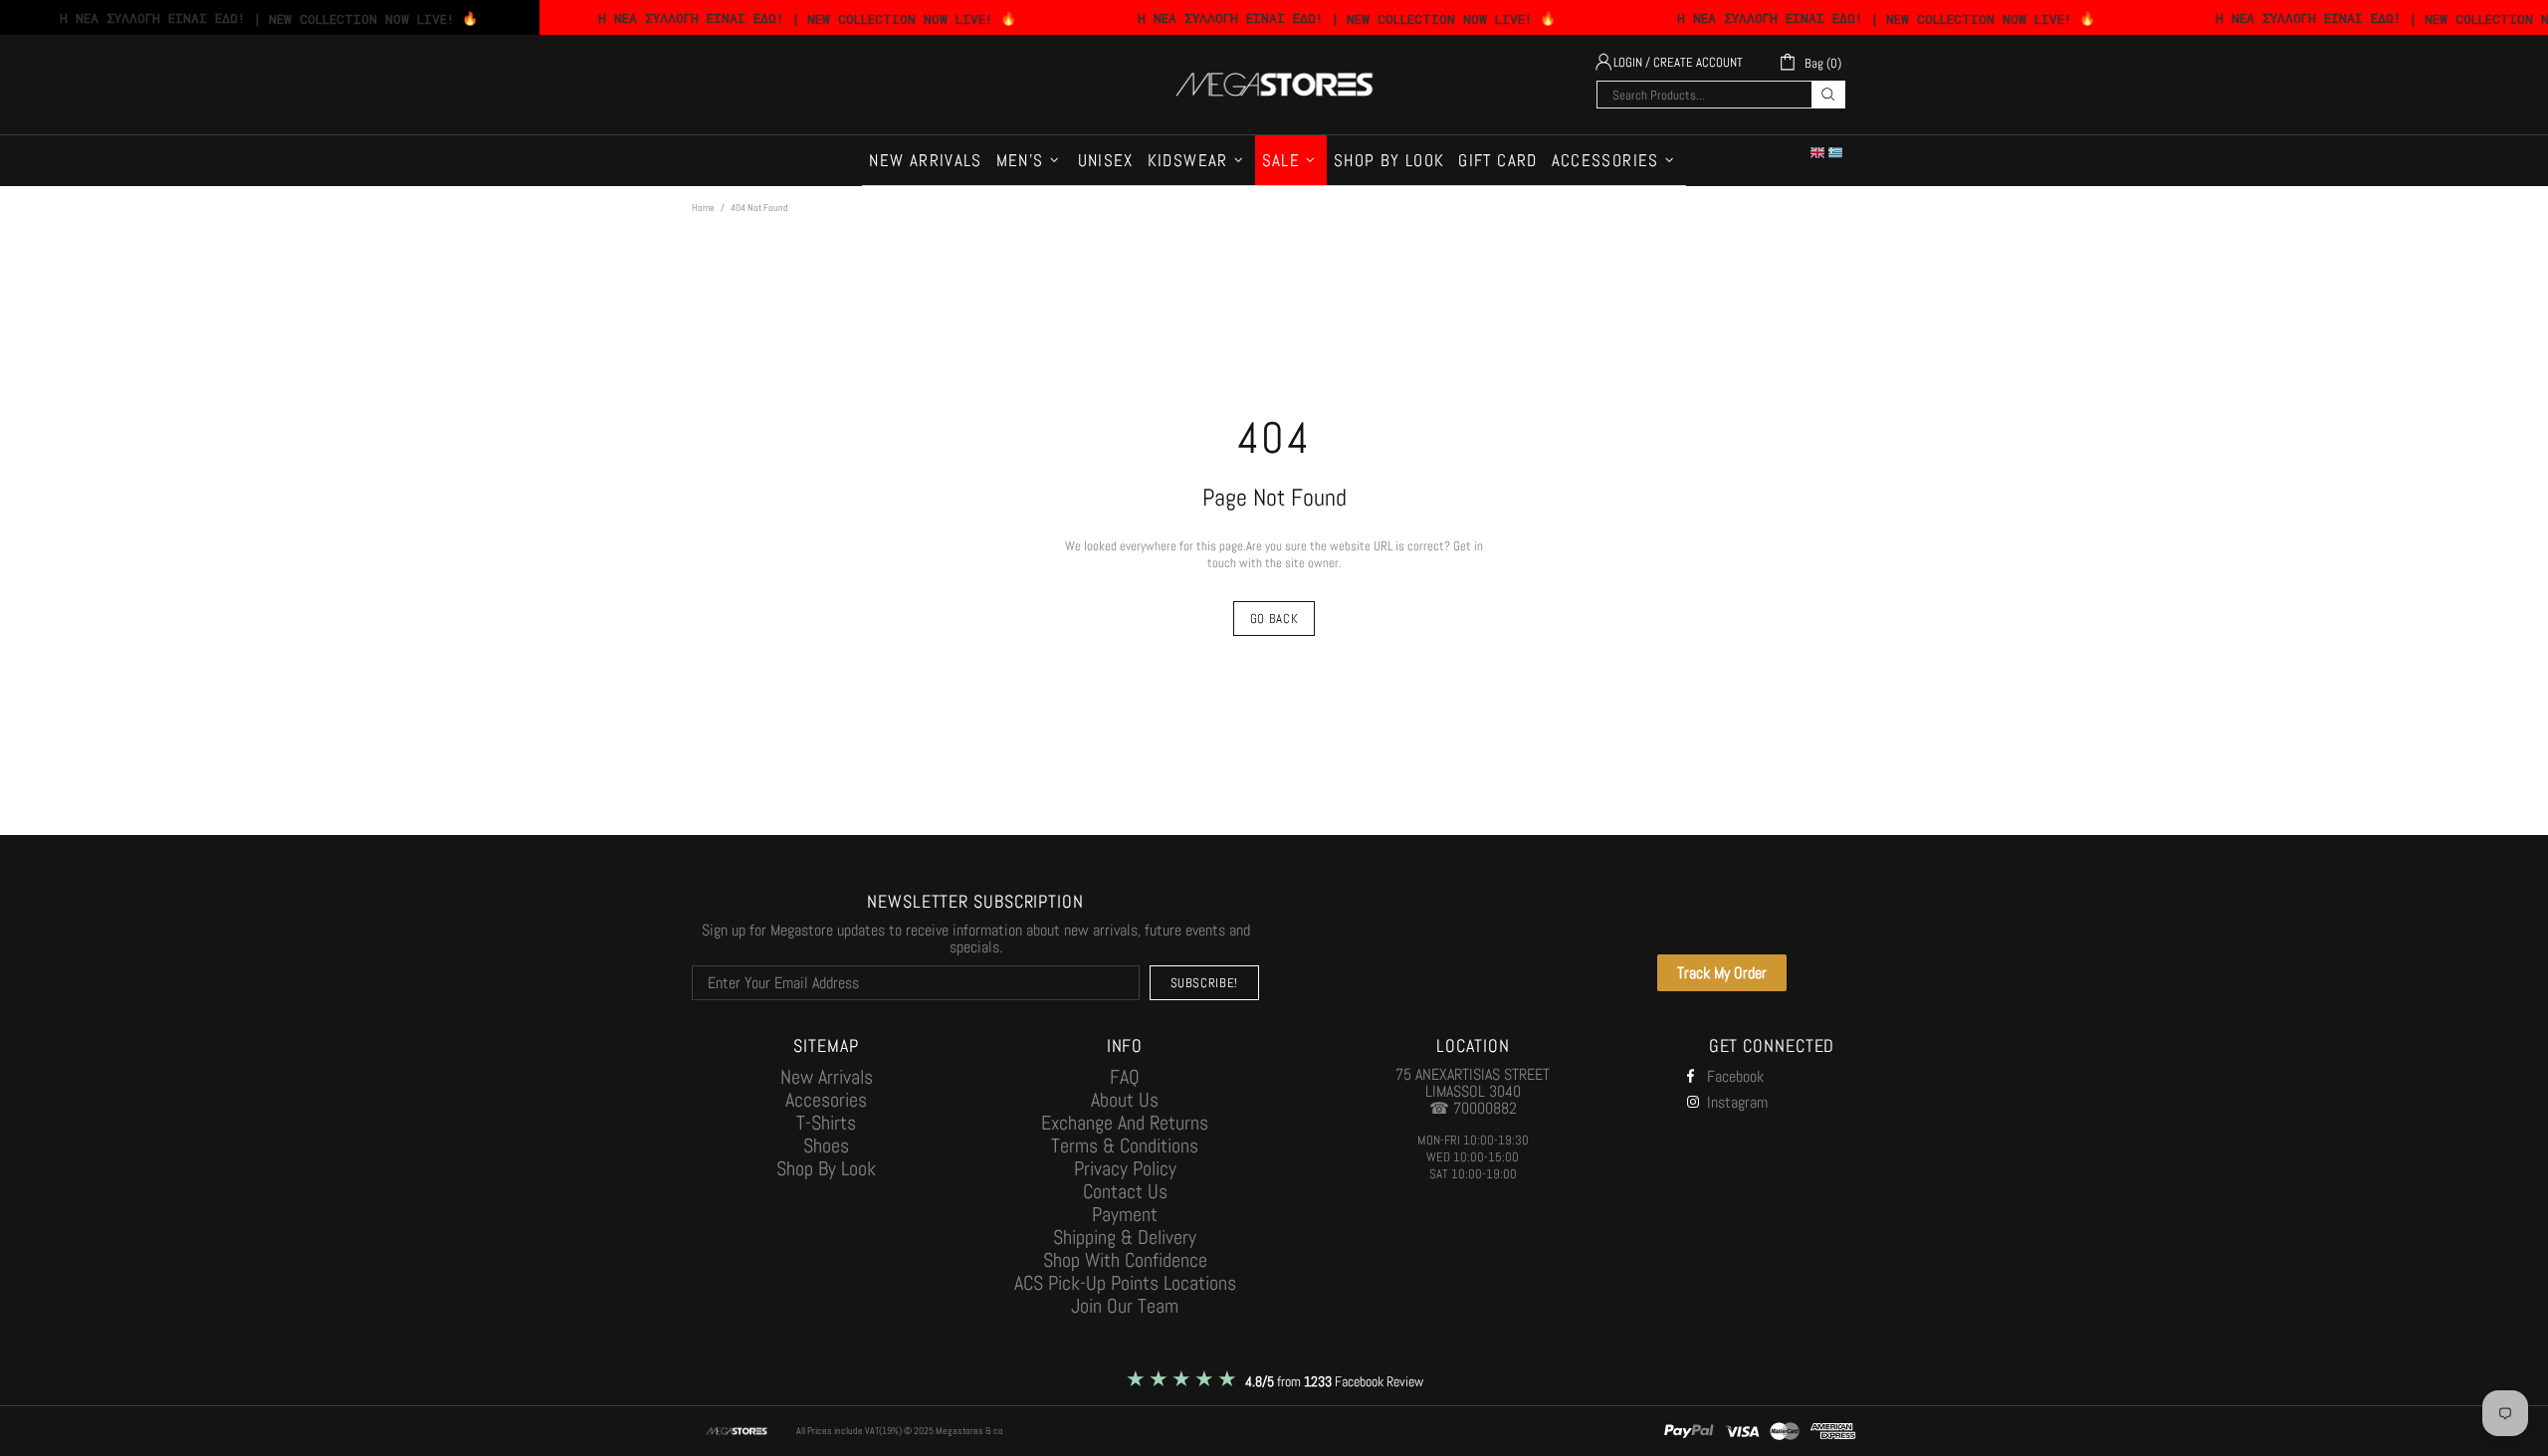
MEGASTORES (1274, 85)
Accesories (826, 1100)
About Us (1125, 1100)
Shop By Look (826, 1169)
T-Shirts (826, 1123)
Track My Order (1722, 973)
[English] (1818, 152)
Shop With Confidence (1125, 1260)
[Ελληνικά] (1836, 152)
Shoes (826, 1146)
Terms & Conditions (1125, 1146)
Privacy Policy (1125, 1169)
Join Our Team (1125, 1306)
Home (703, 208)
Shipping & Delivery (1125, 1238)
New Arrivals (827, 1077)
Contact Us (1125, 1192)
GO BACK (1274, 619)
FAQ (1125, 1077)
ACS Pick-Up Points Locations (1125, 1283)
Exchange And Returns (1125, 1123)
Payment (1125, 1215)
